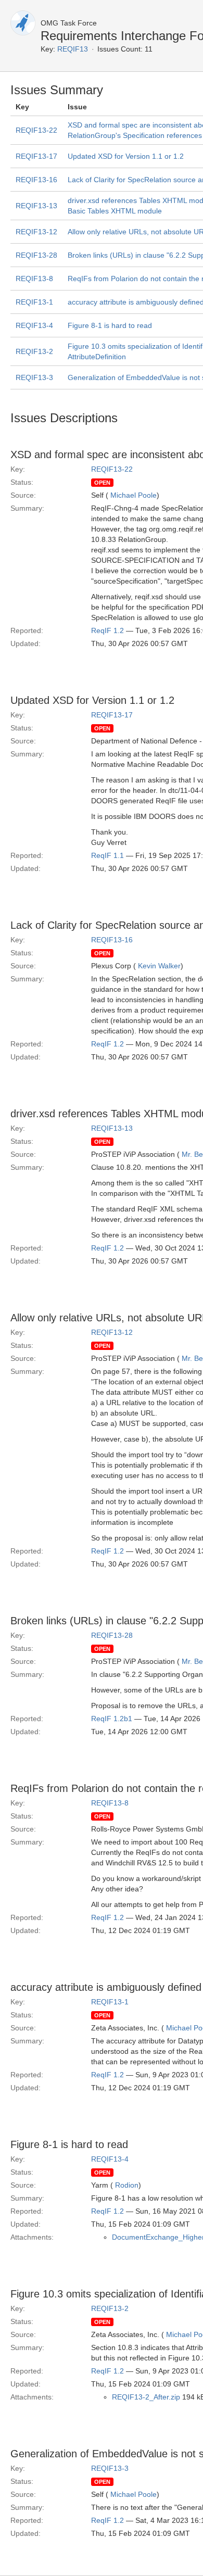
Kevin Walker (159, 966)
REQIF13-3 (34, 377)
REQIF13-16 (36, 180)
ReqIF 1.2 (107, 630)
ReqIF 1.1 (107, 855)
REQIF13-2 (34, 351)
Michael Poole (134, 495)
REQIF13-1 (34, 302)
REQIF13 (73, 49)
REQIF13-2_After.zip (146, 2397)
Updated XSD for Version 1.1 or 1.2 (126, 156)
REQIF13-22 (36, 130)
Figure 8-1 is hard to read (110, 325)
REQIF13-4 (34, 325)
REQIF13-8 (34, 279)
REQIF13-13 (36, 206)
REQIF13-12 (36, 232)
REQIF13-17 (36, 156)
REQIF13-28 (36, 255)
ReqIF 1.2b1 (112, 1719)
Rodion (127, 2185)
